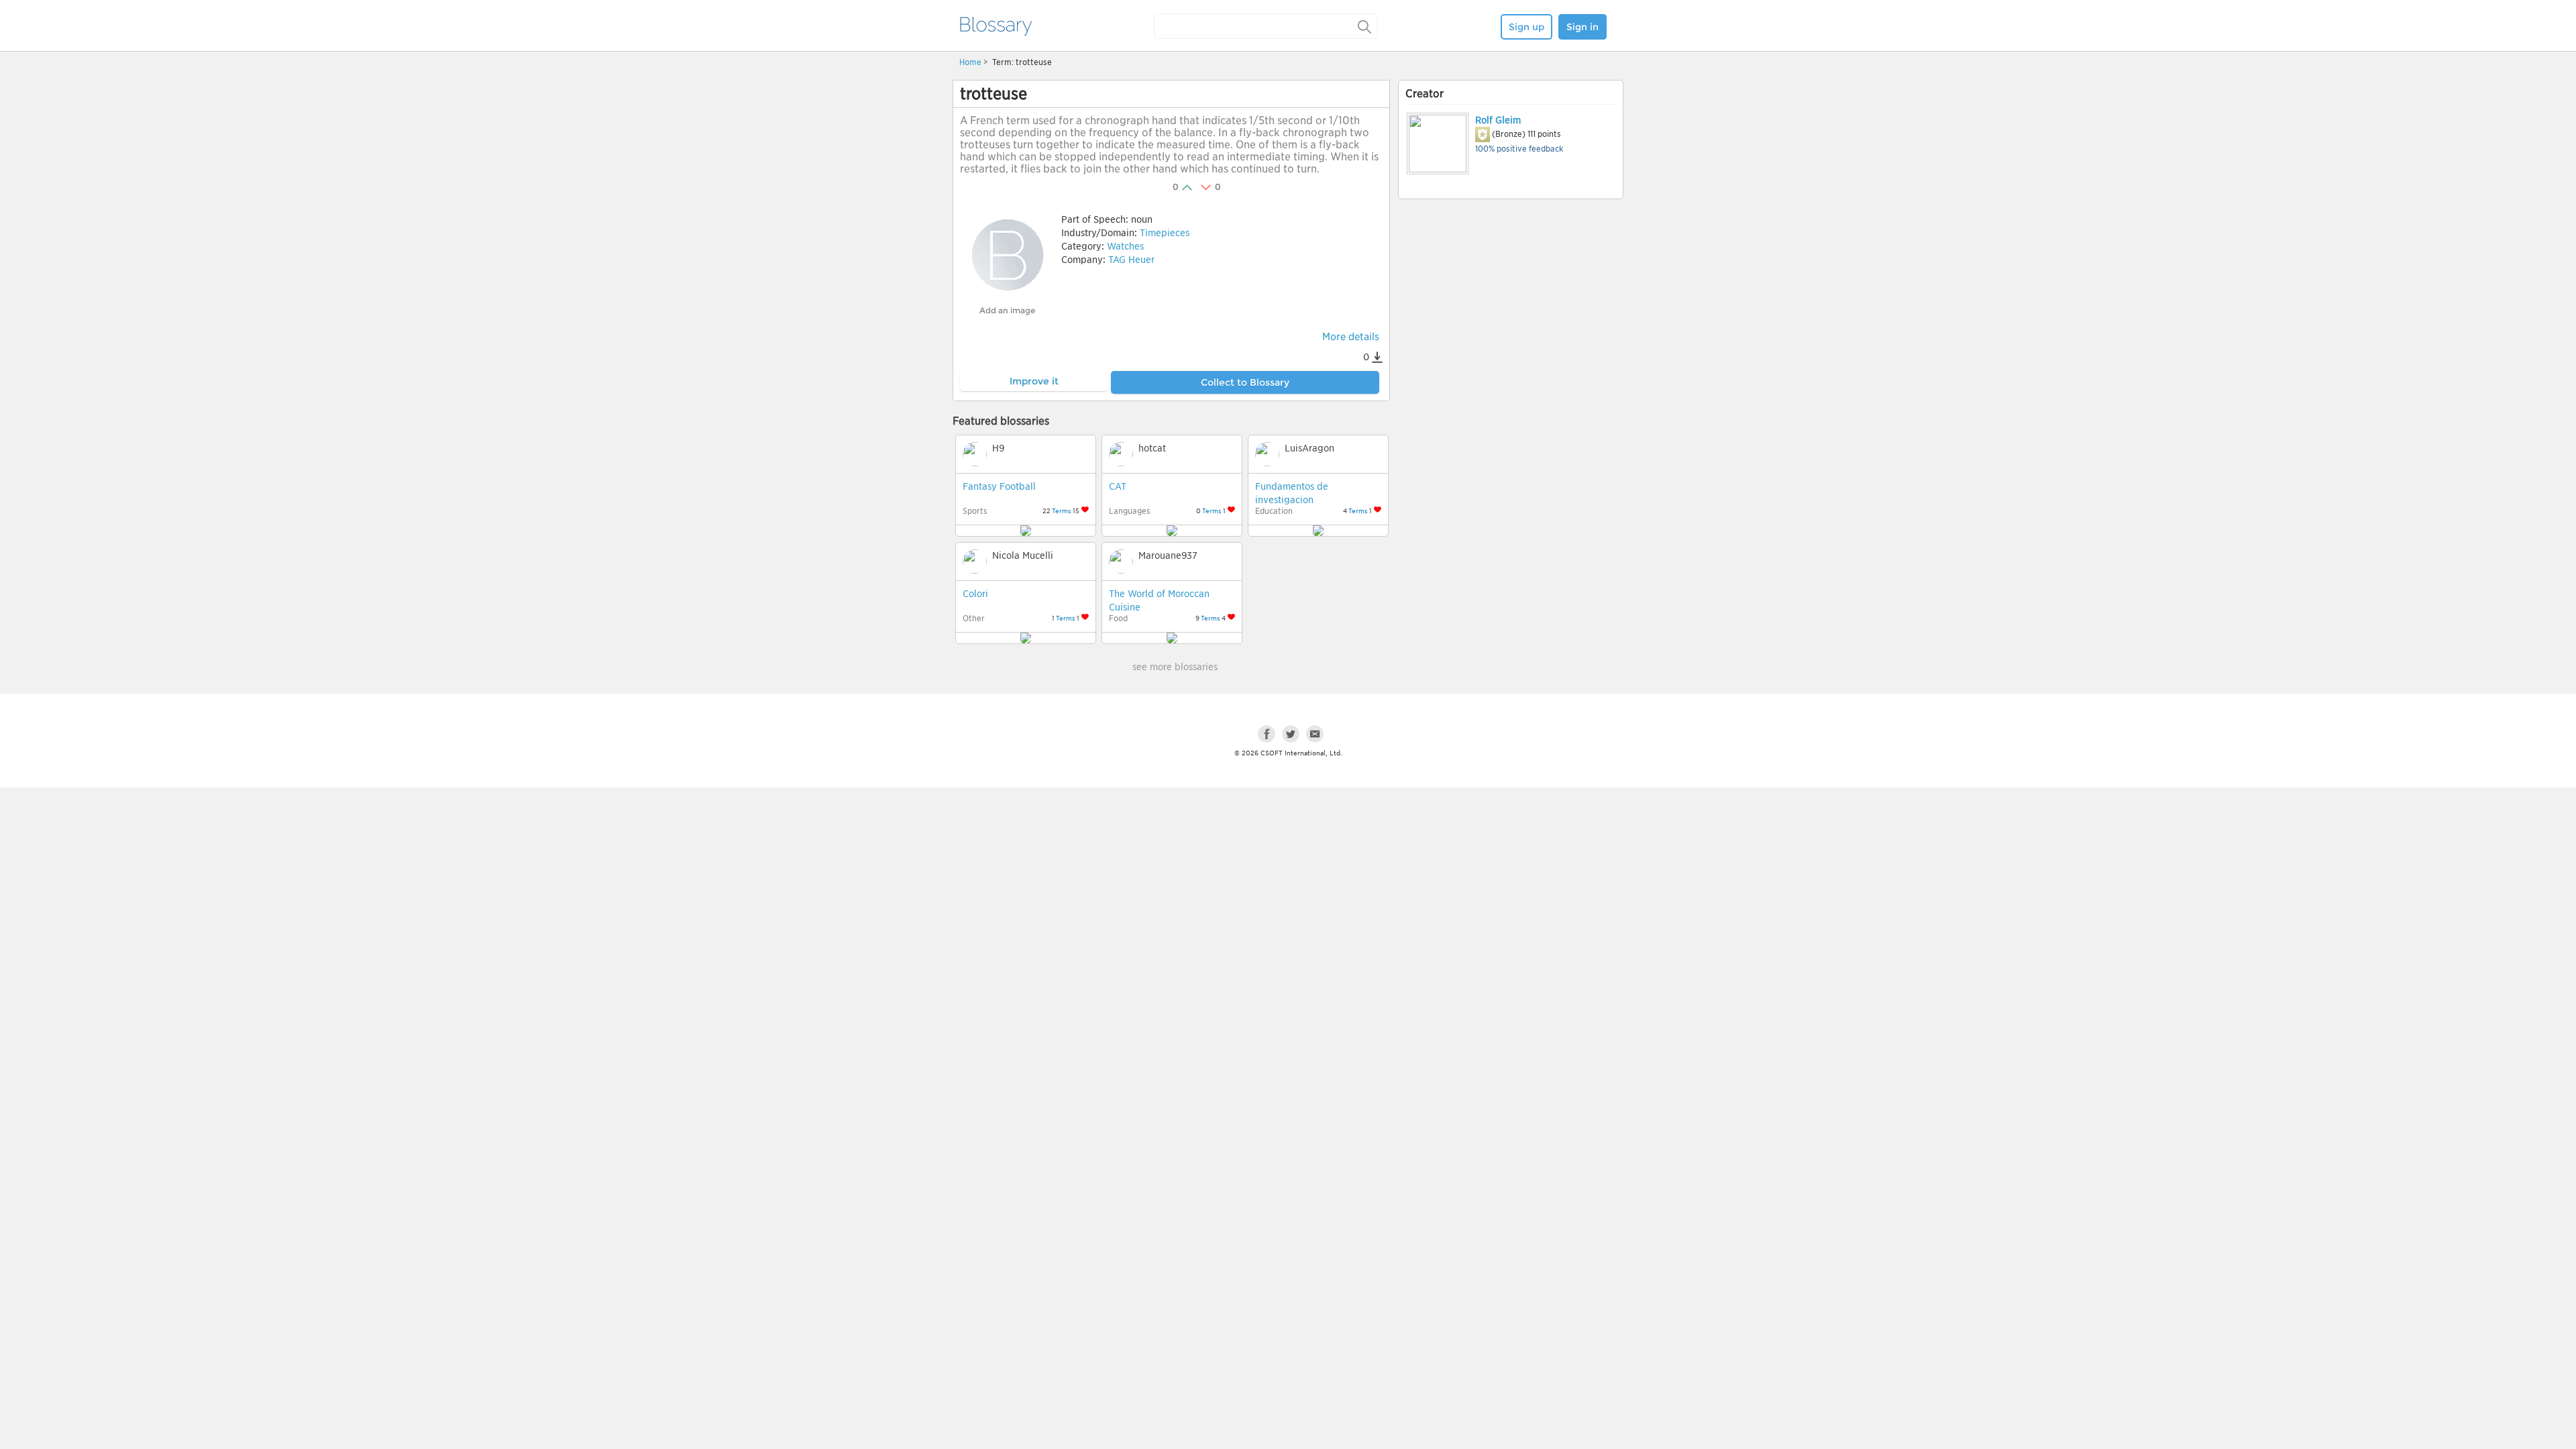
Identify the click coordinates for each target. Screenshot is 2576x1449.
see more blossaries (1175, 667)
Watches (1125, 246)
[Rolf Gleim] (1437, 144)
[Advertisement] (1511, 307)
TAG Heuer (1131, 260)
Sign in (1582, 27)
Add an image (1007, 310)
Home (970, 62)
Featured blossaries (1001, 421)
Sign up (1526, 27)
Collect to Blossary (1245, 382)
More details (1351, 337)
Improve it (1034, 381)
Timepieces (1165, 233)
